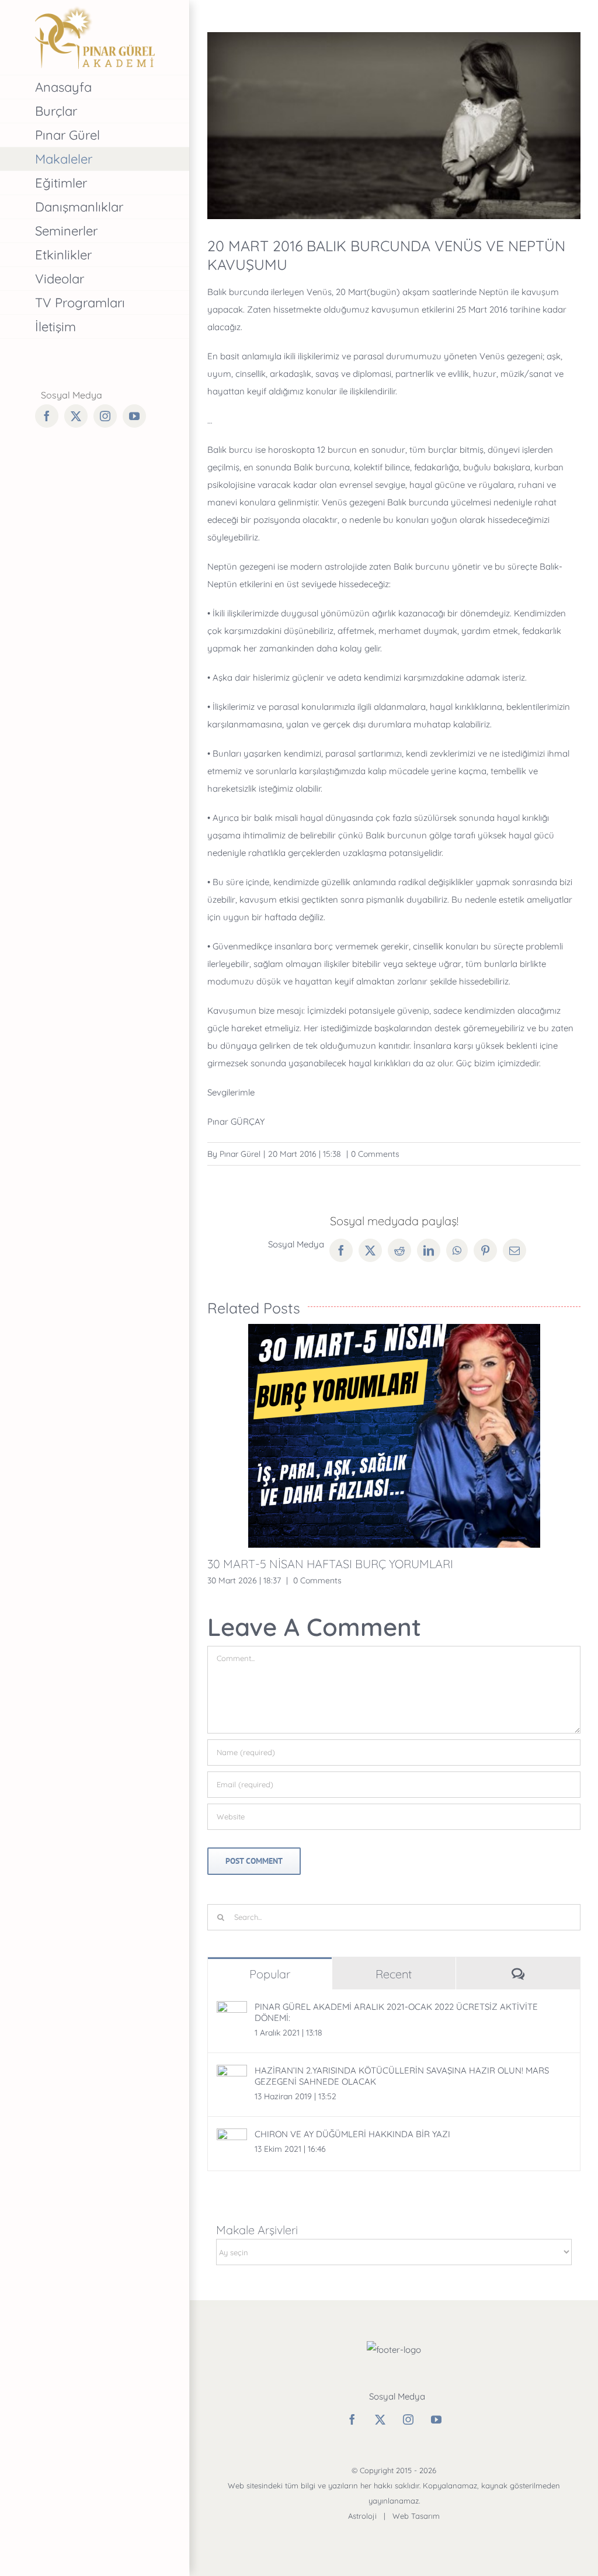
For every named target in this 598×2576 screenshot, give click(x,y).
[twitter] (380, 2419)
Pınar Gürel (240, 1154)
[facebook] (352, 2419)
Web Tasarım (416, 2516)
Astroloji (362, 2516)
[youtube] (436, 2419)
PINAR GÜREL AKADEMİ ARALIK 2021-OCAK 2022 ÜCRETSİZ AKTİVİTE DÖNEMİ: (396, 2012)
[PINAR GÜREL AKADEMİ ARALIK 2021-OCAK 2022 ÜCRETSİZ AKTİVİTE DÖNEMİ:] (232, 2010)
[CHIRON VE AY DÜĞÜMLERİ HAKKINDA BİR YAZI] (232, 2137)
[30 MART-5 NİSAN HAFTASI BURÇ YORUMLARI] (394, 1436)
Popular (270, 1974)
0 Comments (375, 1154)
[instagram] (408, 2419)
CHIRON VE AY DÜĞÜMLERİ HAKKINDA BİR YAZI (352, 2134)
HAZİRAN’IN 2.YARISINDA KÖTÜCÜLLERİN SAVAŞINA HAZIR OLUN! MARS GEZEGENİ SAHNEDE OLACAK (402, 2076)
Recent (394, 1974)
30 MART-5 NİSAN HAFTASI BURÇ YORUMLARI (330, 1564)
